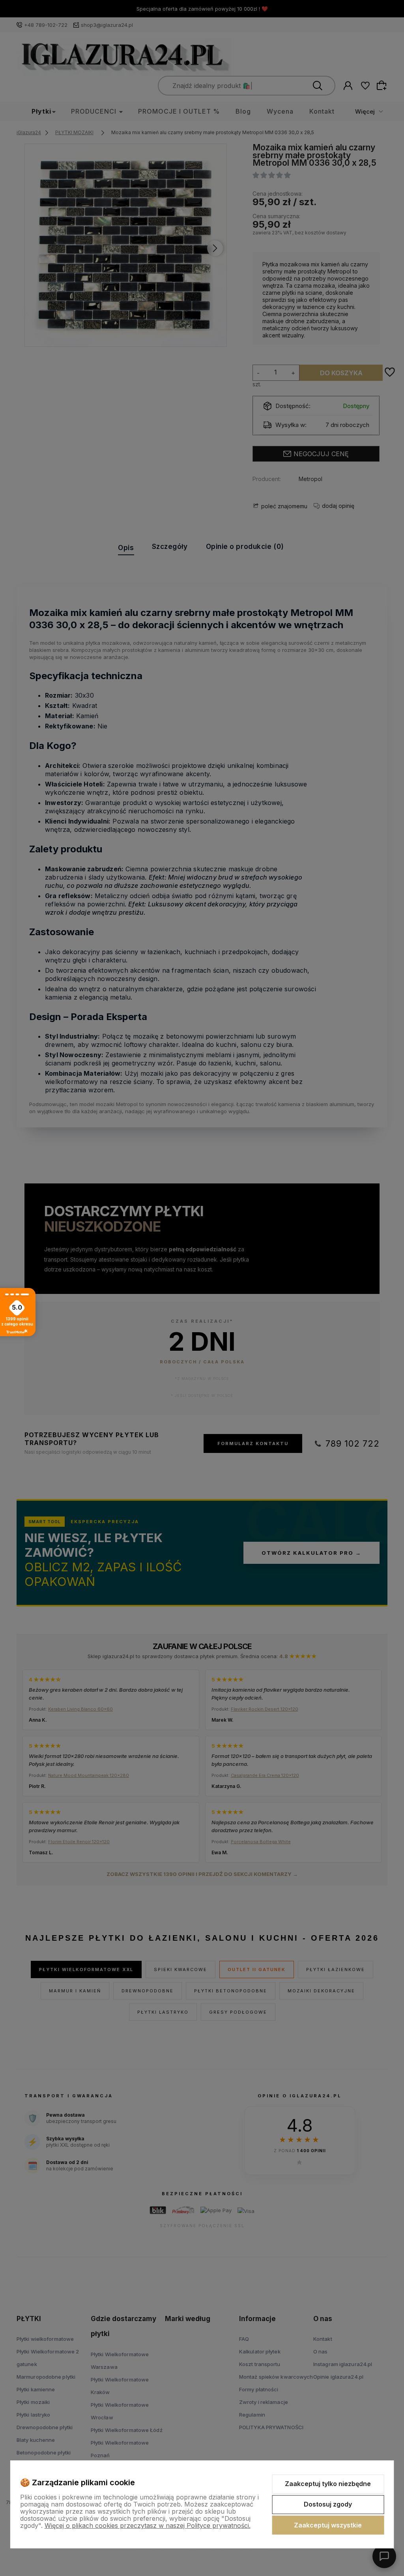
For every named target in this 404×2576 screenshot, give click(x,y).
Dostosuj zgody (328, 2504)
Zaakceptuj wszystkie (328, 2525)
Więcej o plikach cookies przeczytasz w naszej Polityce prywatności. (148, 2525)
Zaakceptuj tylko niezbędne (328, 2484)
